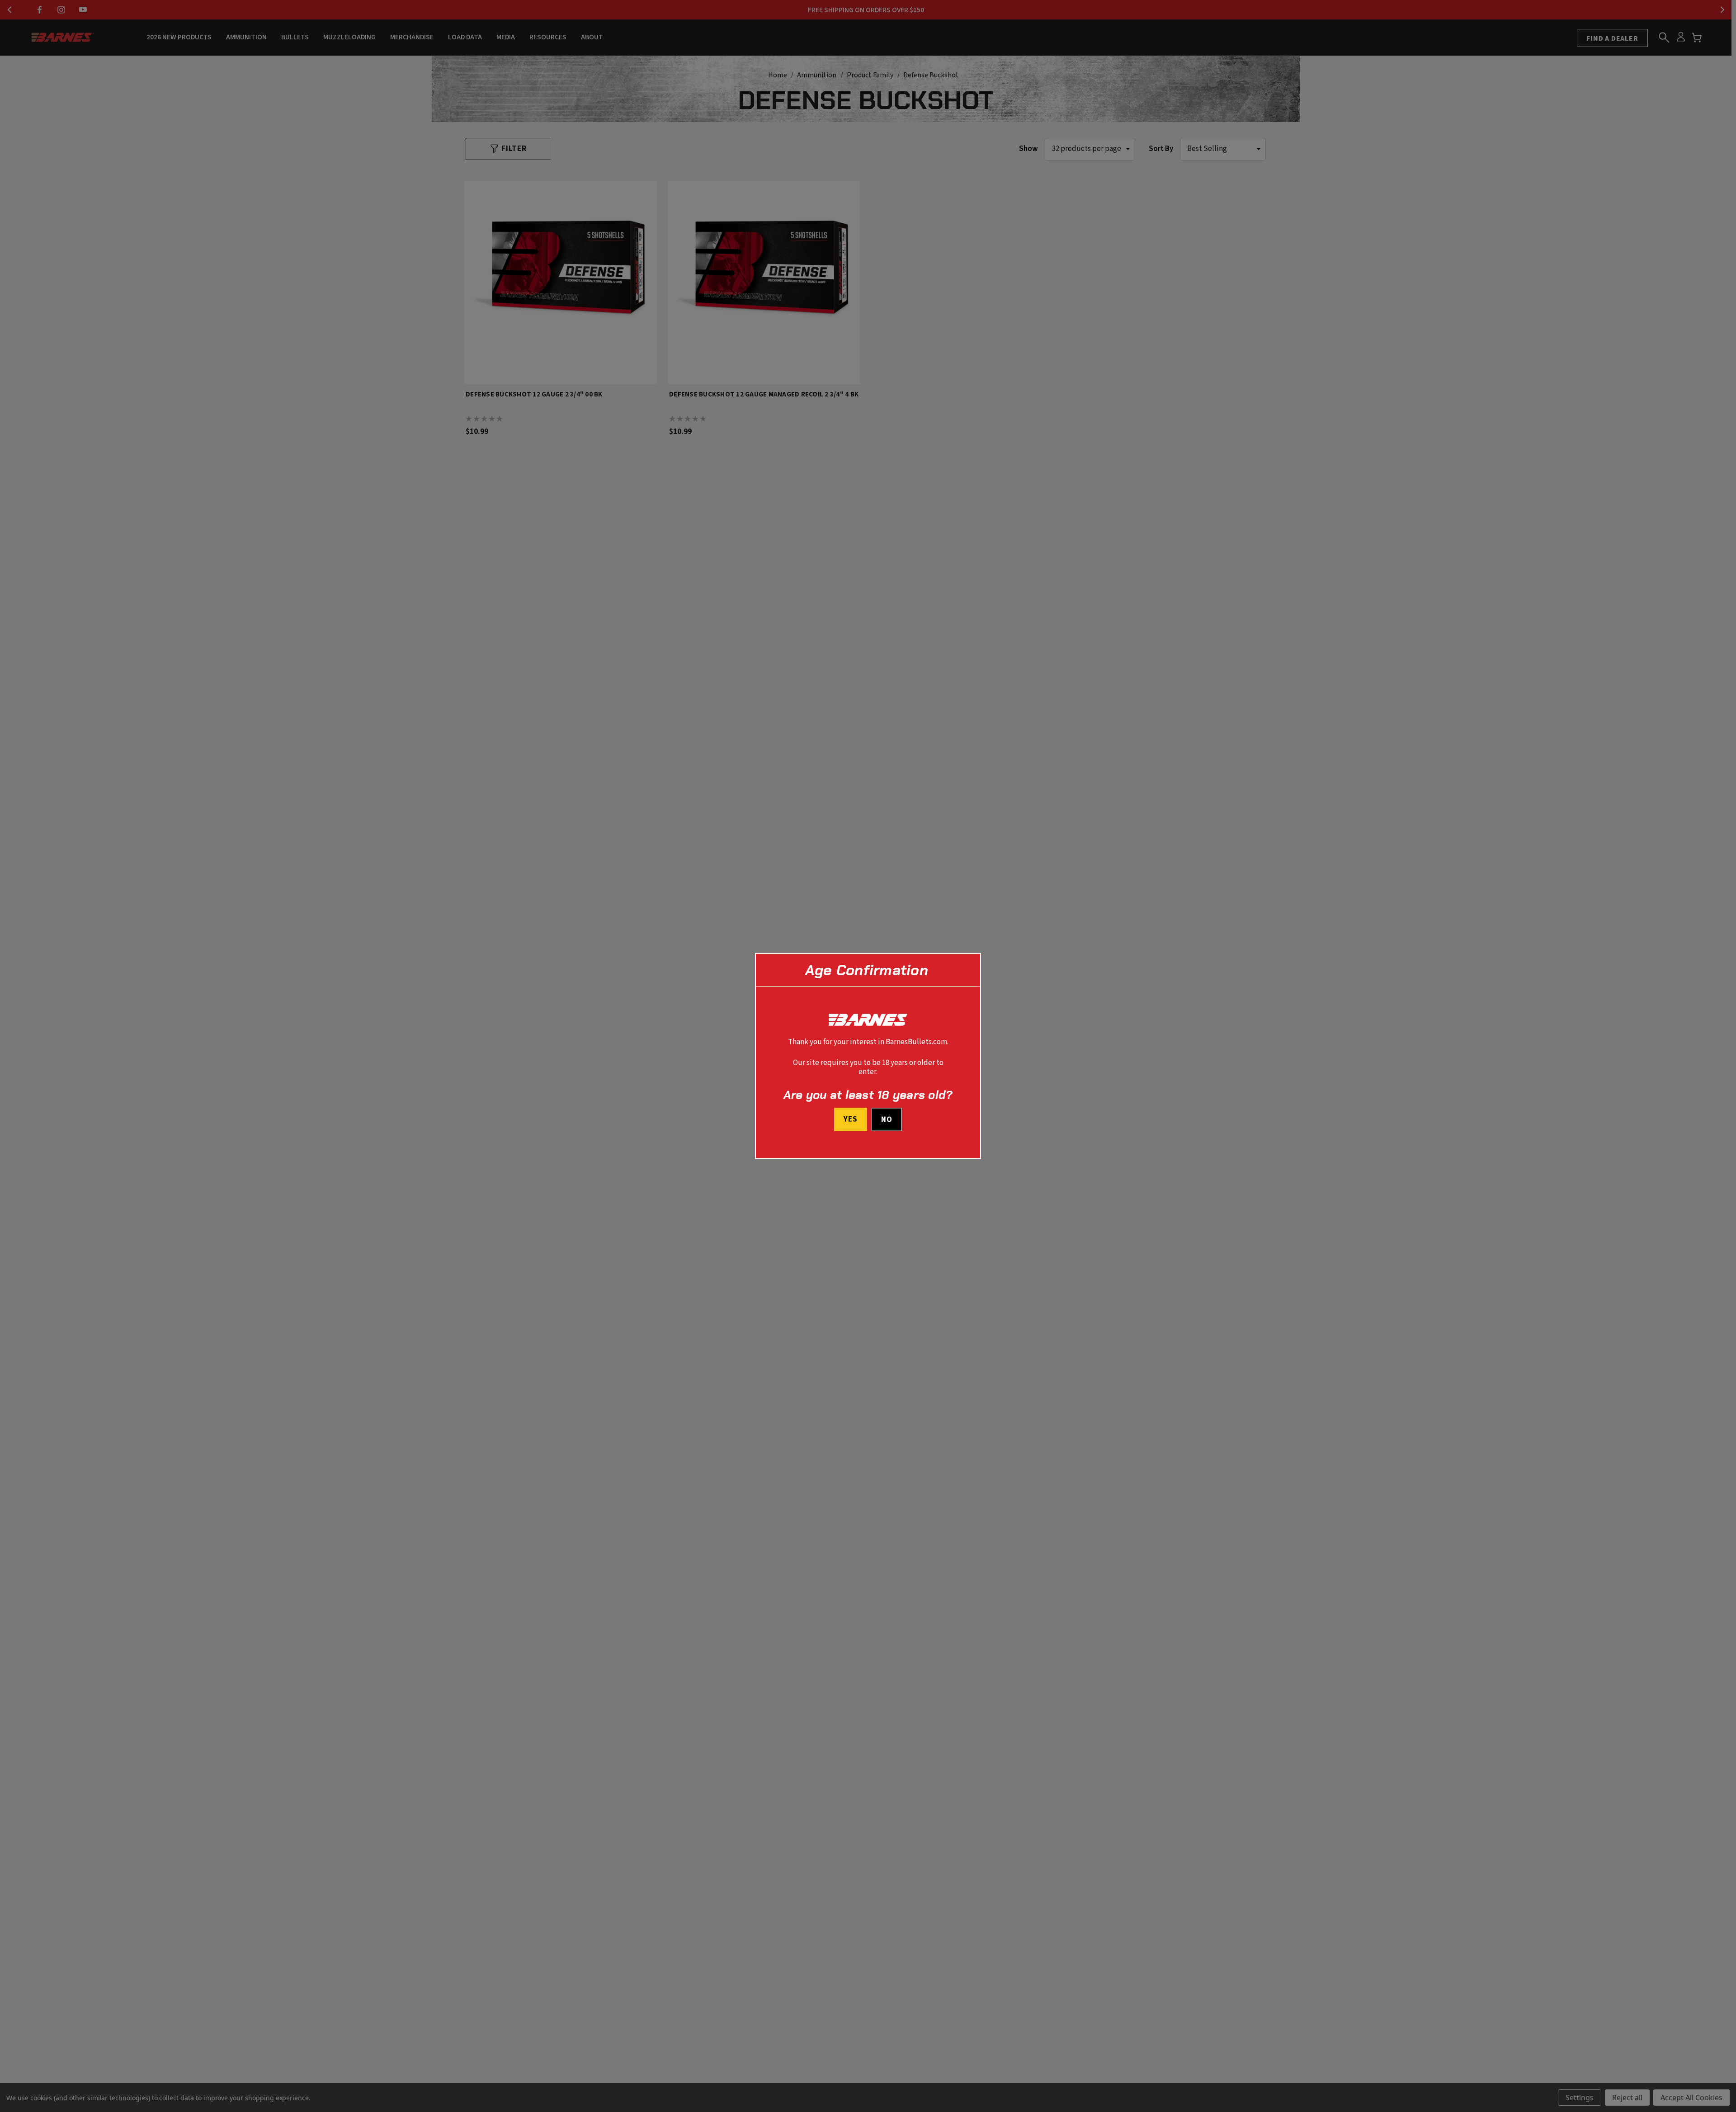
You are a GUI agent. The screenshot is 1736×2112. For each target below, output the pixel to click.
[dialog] (868, 1056)
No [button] (887, 1120)
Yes (851, 1119)
